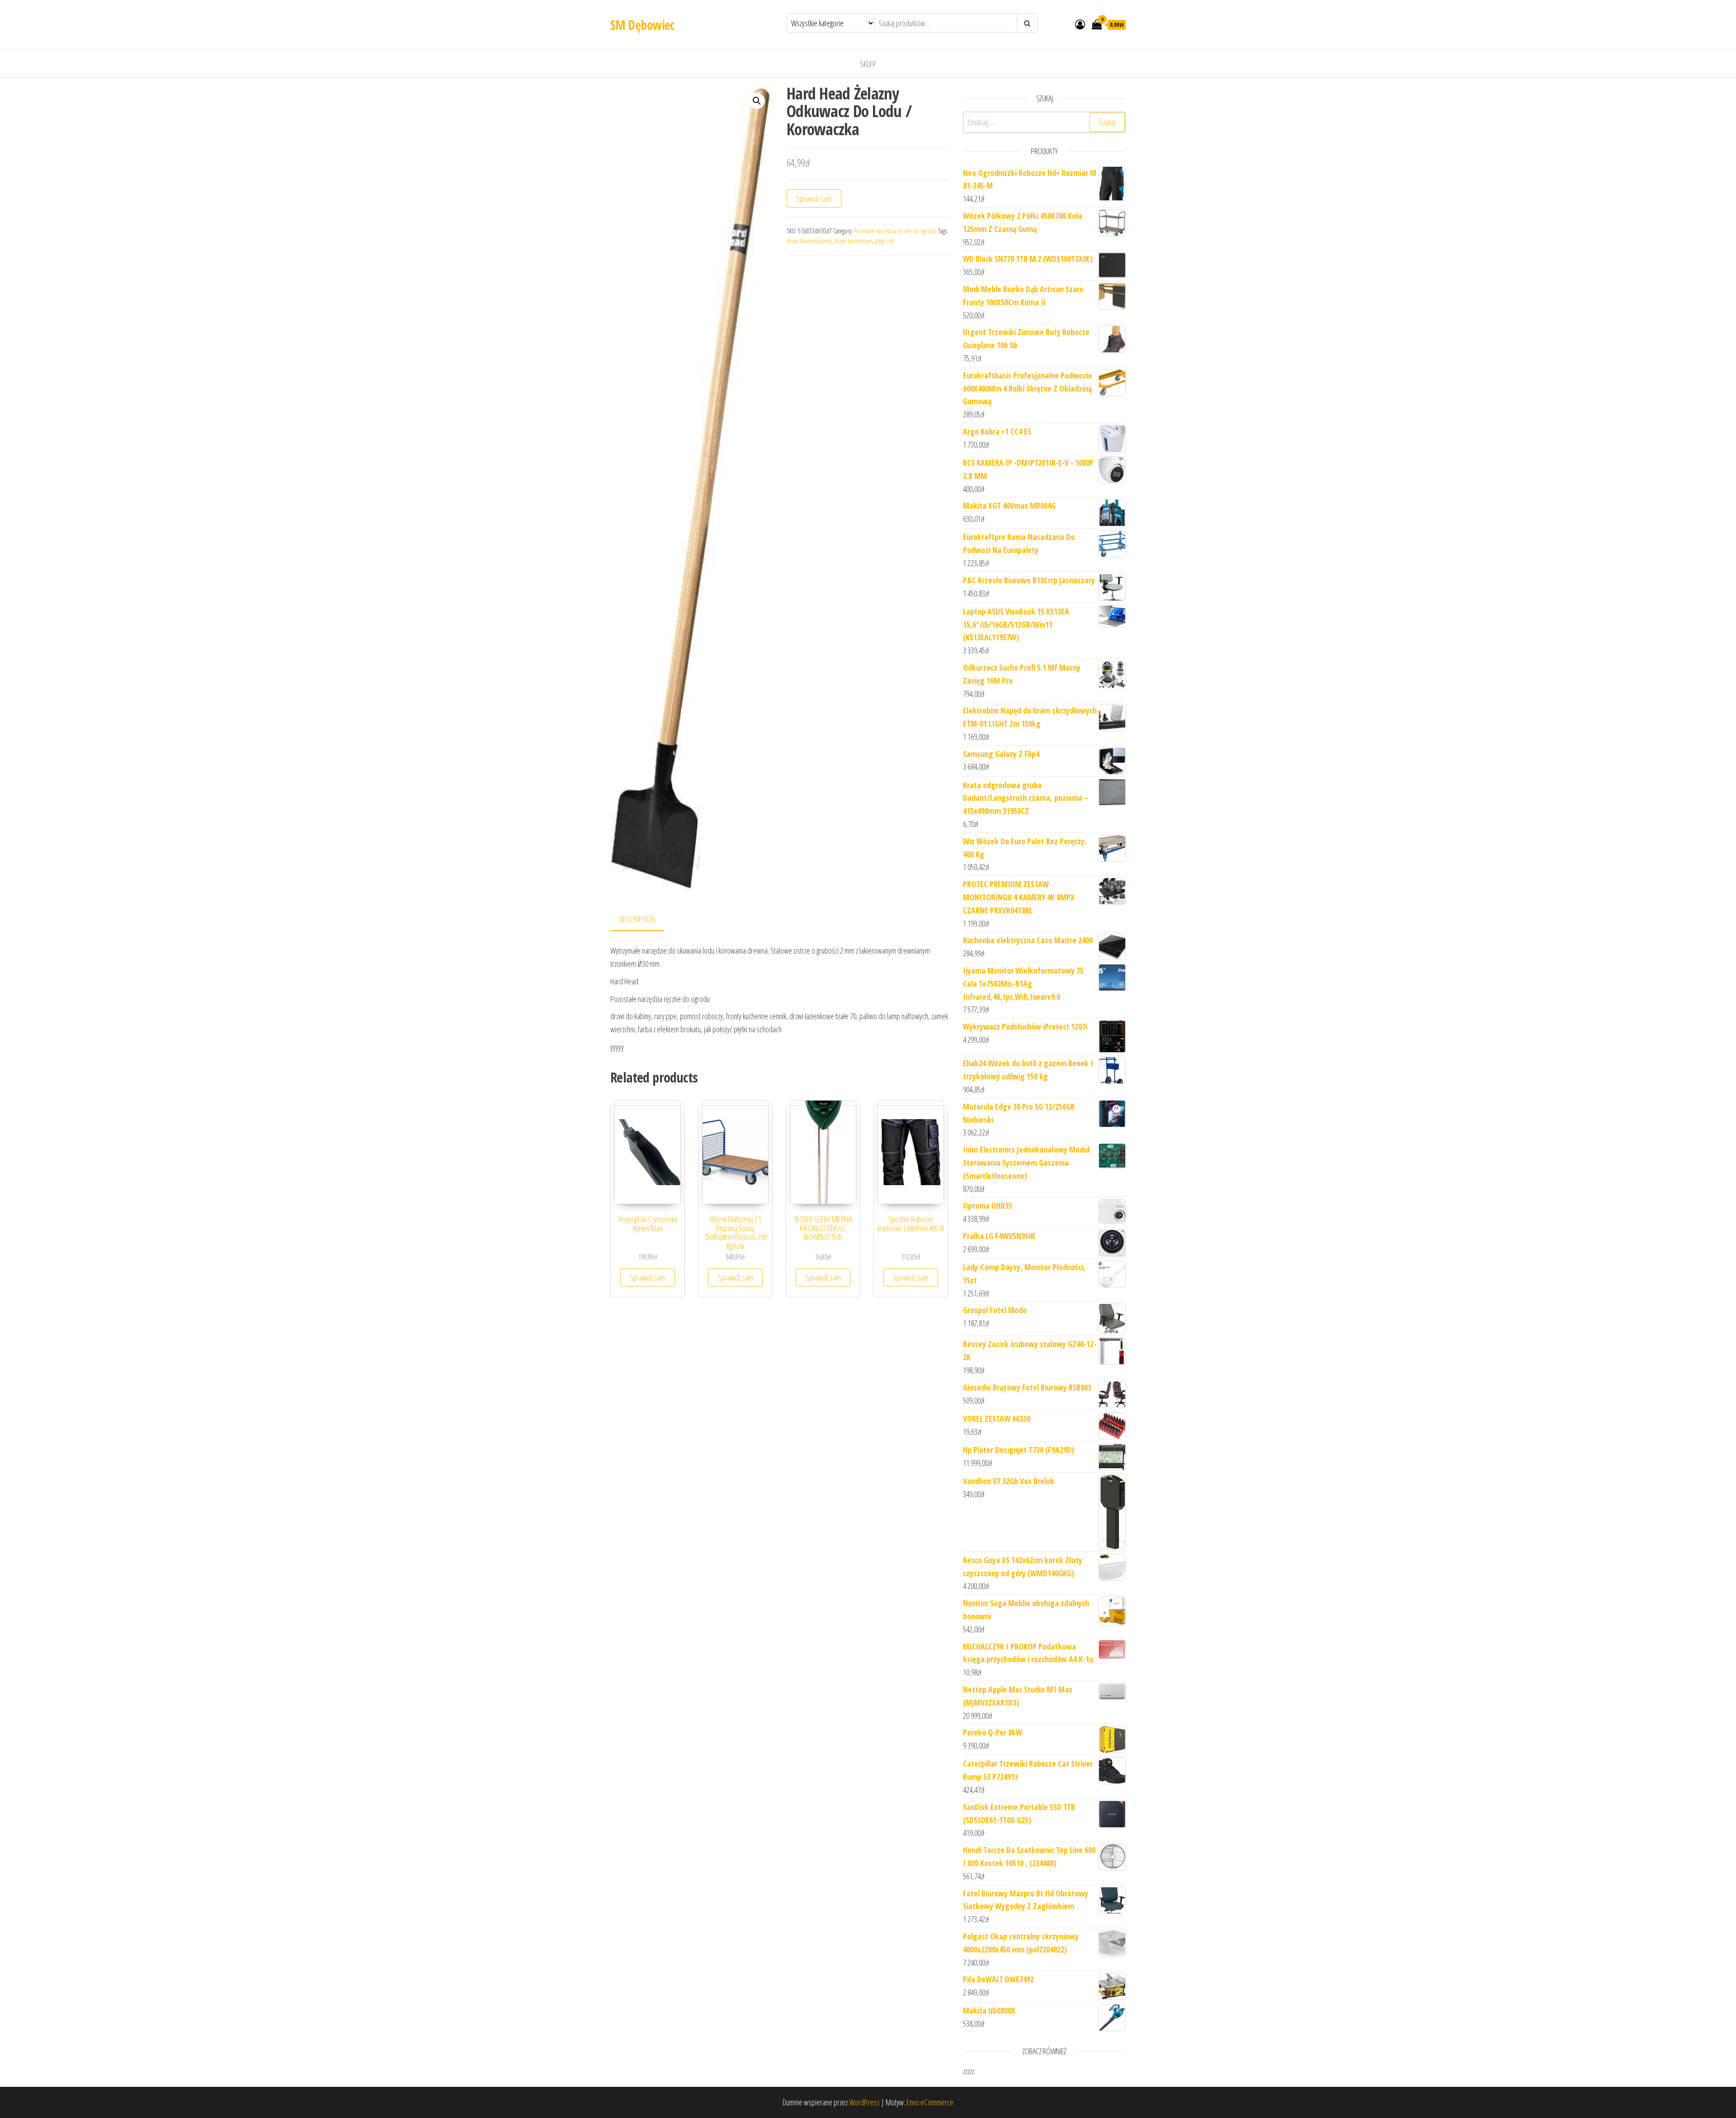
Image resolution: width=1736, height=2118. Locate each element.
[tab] (644, 920)
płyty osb (884, 241)
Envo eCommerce (930, 2102)
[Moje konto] (1080, 24)
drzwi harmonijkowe (809, 241)
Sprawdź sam (814, 199)
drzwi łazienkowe (853, 241)
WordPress (864, 2102)
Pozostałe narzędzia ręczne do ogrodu (895, 231)
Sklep (868, 64)
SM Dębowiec (642, 25)
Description (637, 919)
